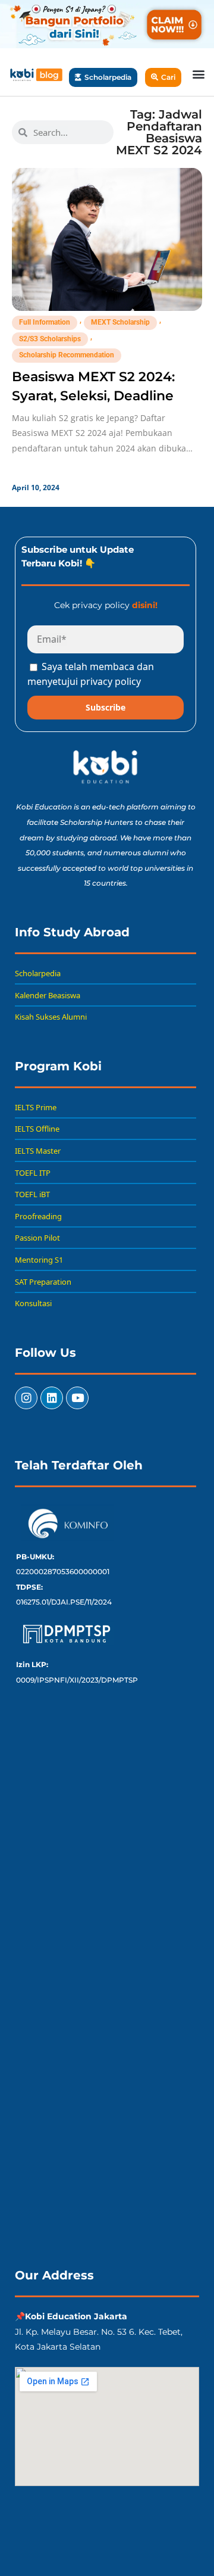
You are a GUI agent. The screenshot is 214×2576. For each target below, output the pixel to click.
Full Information (45, 322)
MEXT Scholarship (120, 322)
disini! (145, 605)
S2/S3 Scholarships (50, 339)
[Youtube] (77, 1398)
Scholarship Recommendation (67, 355)
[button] (198, 74)
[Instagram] (26, 1398)
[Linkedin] (52, 1398)
